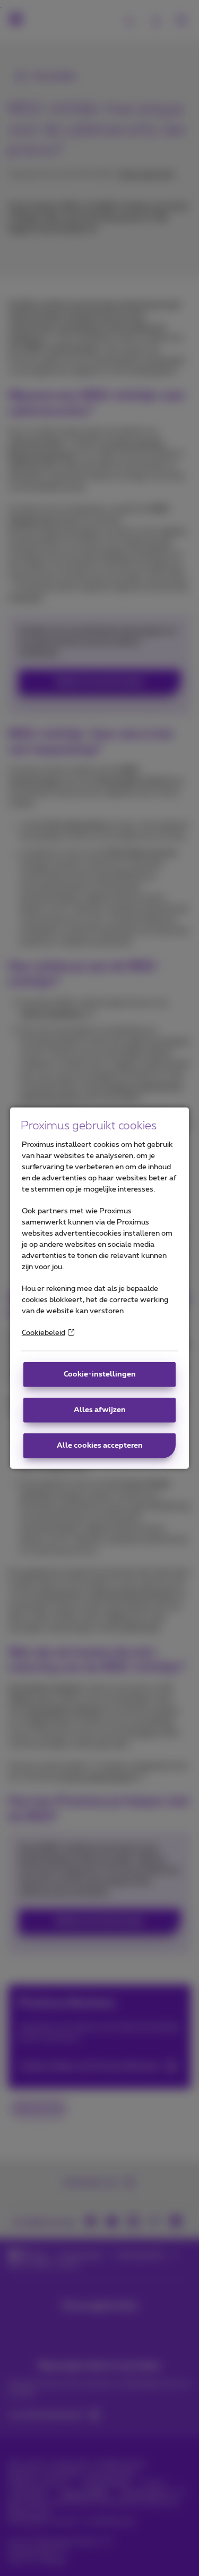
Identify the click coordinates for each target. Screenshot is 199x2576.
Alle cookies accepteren (100, 1446)
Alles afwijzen (100, 1410)
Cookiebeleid (44, 1333)
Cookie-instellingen (100, 1374)
